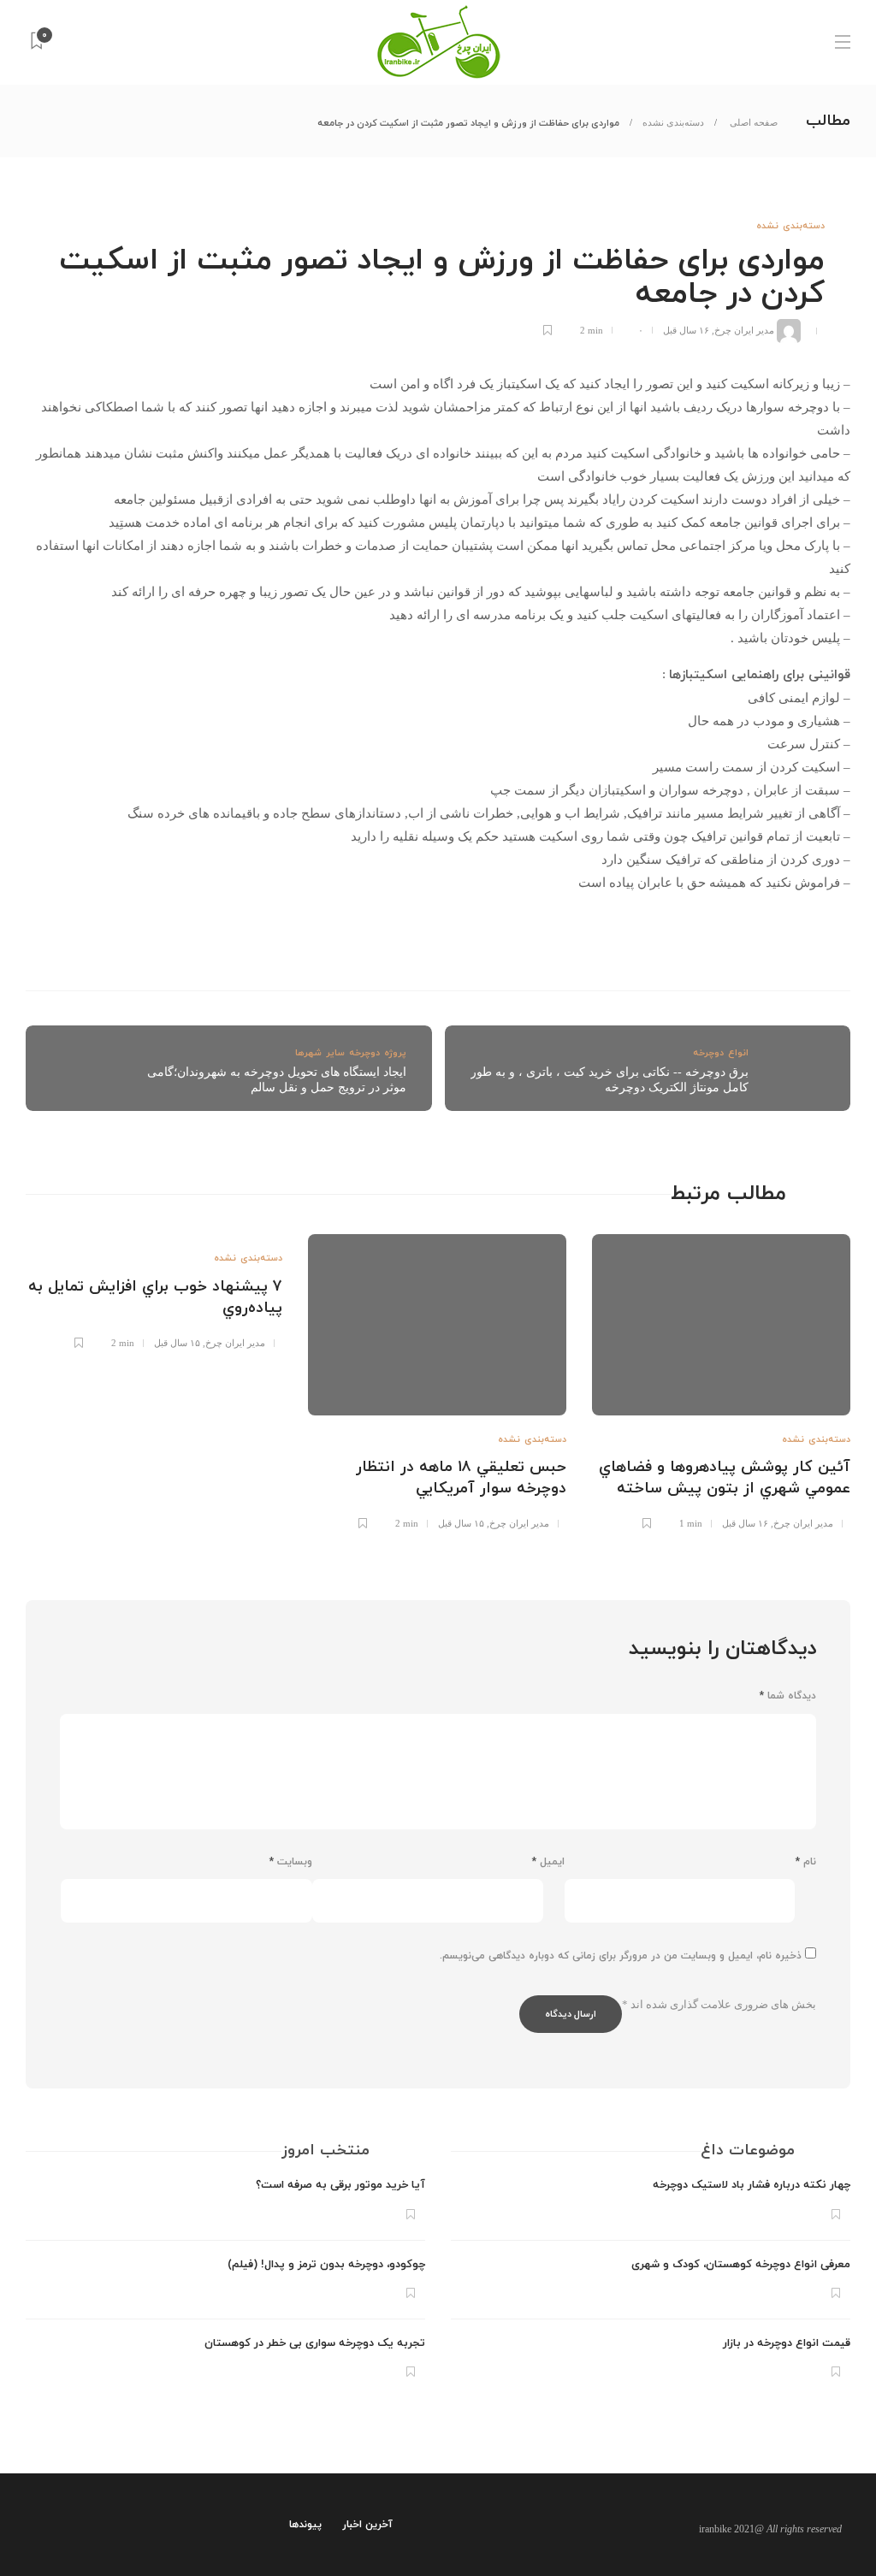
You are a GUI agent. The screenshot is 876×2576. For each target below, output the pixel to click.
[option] (721, 1380)
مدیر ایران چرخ (744, 330)
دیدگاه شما (788, 1696)
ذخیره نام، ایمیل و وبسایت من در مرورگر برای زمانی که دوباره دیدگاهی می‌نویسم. (621, 1956)
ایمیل (548, 1862)
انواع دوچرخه (721, 1053)
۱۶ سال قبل (686, 330)
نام (806, 1862)
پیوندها (305, 2525)
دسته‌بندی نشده (673, 122)
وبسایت (291, 1862)
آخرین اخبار (367, 2525)
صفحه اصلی (752, 122)
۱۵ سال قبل (461, 1523)
